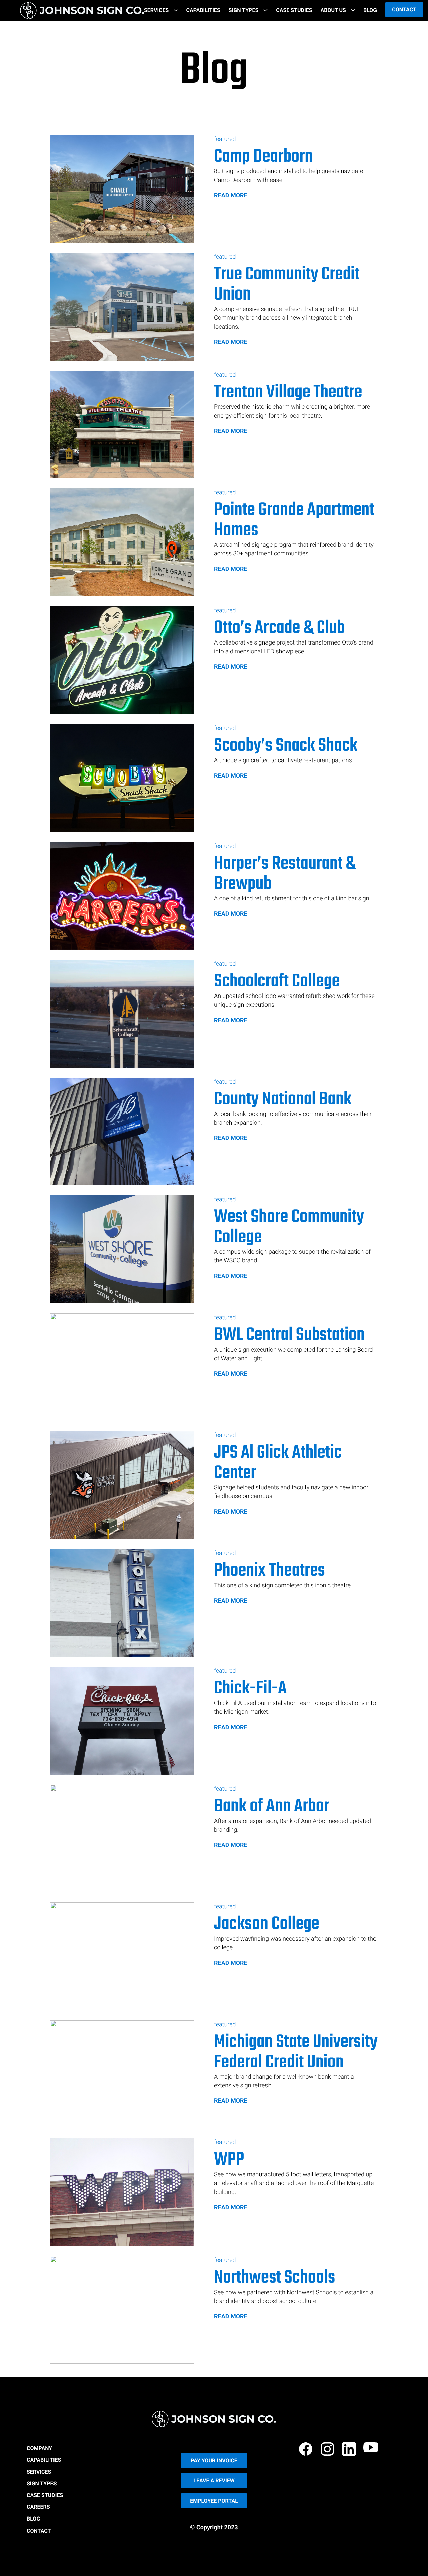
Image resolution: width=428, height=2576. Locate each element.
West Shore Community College (289, 1227)
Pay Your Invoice (214, 2461)
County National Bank (283, 1100)
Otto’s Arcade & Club (279, 628)
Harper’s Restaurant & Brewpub (285, 874)
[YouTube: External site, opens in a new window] (372, 2450)
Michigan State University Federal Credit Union (296, 2053)
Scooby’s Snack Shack (286, 746)
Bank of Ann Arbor (272, 1807)
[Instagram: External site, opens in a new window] (328, 2450)
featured (225, 139)
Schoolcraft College (277, 982)
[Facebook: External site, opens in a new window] (307, 2450)
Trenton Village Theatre (288, 393)
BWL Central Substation (289, 1335)
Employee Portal (214, 2501)
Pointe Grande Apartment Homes (294, 520)
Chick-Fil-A (250, 1689)
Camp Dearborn (263, 157)
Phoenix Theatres (270, 1571)
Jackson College (267, 1924)
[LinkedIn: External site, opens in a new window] (350, 2450)
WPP (229, 2160)
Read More (231, 195)
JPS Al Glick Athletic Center (278, 1463)
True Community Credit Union (287, 285)
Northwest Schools (275, 2278)
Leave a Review (214, 2481)
